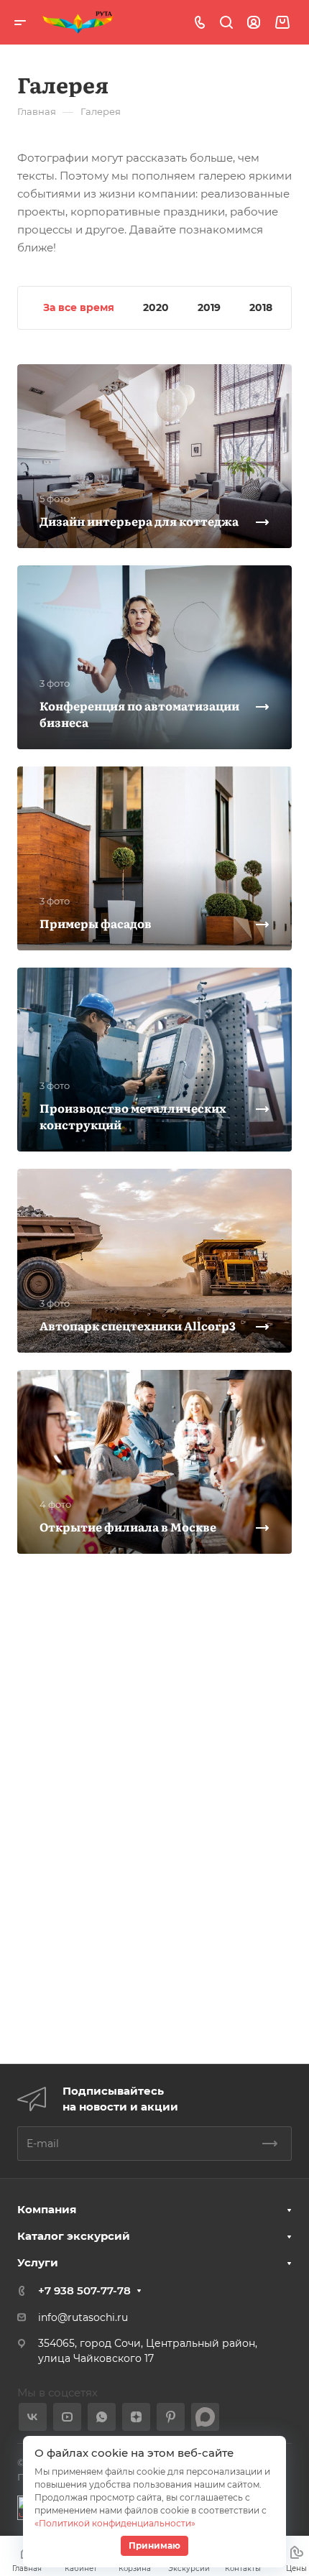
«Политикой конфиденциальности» (115, 2523)
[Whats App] (102, 2417)
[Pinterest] (171, 2417)
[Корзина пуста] (282, 23)
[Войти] (254, 23)
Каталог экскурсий (74, 2236)
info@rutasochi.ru (83, 2317)
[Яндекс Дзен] (136, 2417)
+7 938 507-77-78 (84, 2290)
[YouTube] (67, 2417)
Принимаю (154, 2545)
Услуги (38, 2262)
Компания (47, 2209)
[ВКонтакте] (33, 2417)
